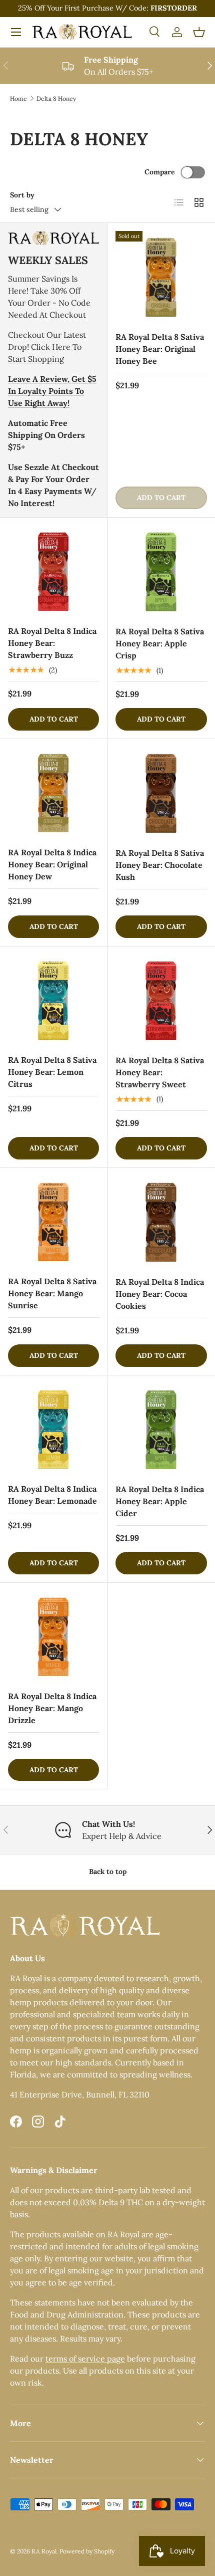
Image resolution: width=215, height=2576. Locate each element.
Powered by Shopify (87, 2551)
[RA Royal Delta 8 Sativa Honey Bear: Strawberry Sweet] (161, 1000)
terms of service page (85, 2359)
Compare (160, 172)
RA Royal (44, 2551)
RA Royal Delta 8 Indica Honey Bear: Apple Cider (160, 1501)
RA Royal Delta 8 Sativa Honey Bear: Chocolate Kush (160, 865)
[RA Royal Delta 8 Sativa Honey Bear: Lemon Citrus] (53, 1000)
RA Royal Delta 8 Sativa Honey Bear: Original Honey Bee (160, 349)
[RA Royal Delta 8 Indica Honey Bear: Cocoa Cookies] (161, 1222)
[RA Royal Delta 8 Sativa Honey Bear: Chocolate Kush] (161, 793)
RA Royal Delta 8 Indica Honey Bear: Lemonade (52, 1495)
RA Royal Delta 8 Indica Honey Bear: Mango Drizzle (52, 1708)
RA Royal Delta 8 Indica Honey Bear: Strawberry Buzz (52, 643)
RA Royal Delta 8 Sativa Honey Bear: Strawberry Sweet (160, 1072)
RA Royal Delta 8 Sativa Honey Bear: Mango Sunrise (52, 1293)
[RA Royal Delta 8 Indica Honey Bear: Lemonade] (53, 1429)
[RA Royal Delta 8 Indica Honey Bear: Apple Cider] (161, 1429)
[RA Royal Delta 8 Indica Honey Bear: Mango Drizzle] (53, 1636)
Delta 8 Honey (56, 98)
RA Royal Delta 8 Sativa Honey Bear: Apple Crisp (160, 643)
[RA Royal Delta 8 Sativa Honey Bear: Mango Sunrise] (53, 1222)
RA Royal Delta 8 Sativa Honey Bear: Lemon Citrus (52, 1072)
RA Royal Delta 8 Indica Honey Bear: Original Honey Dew (52, 864)
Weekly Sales (48, 260)
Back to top (108, 1871)
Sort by (22, 195)
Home (18, 98)
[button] (199, 32)
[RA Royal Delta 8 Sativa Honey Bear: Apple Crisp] (161, 571)
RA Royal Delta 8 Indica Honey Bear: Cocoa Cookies (160, 1294)
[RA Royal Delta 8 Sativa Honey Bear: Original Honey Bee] (161, 277)
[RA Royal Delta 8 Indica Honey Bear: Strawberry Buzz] (53, 571)
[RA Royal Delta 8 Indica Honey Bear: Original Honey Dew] (53, 793)
